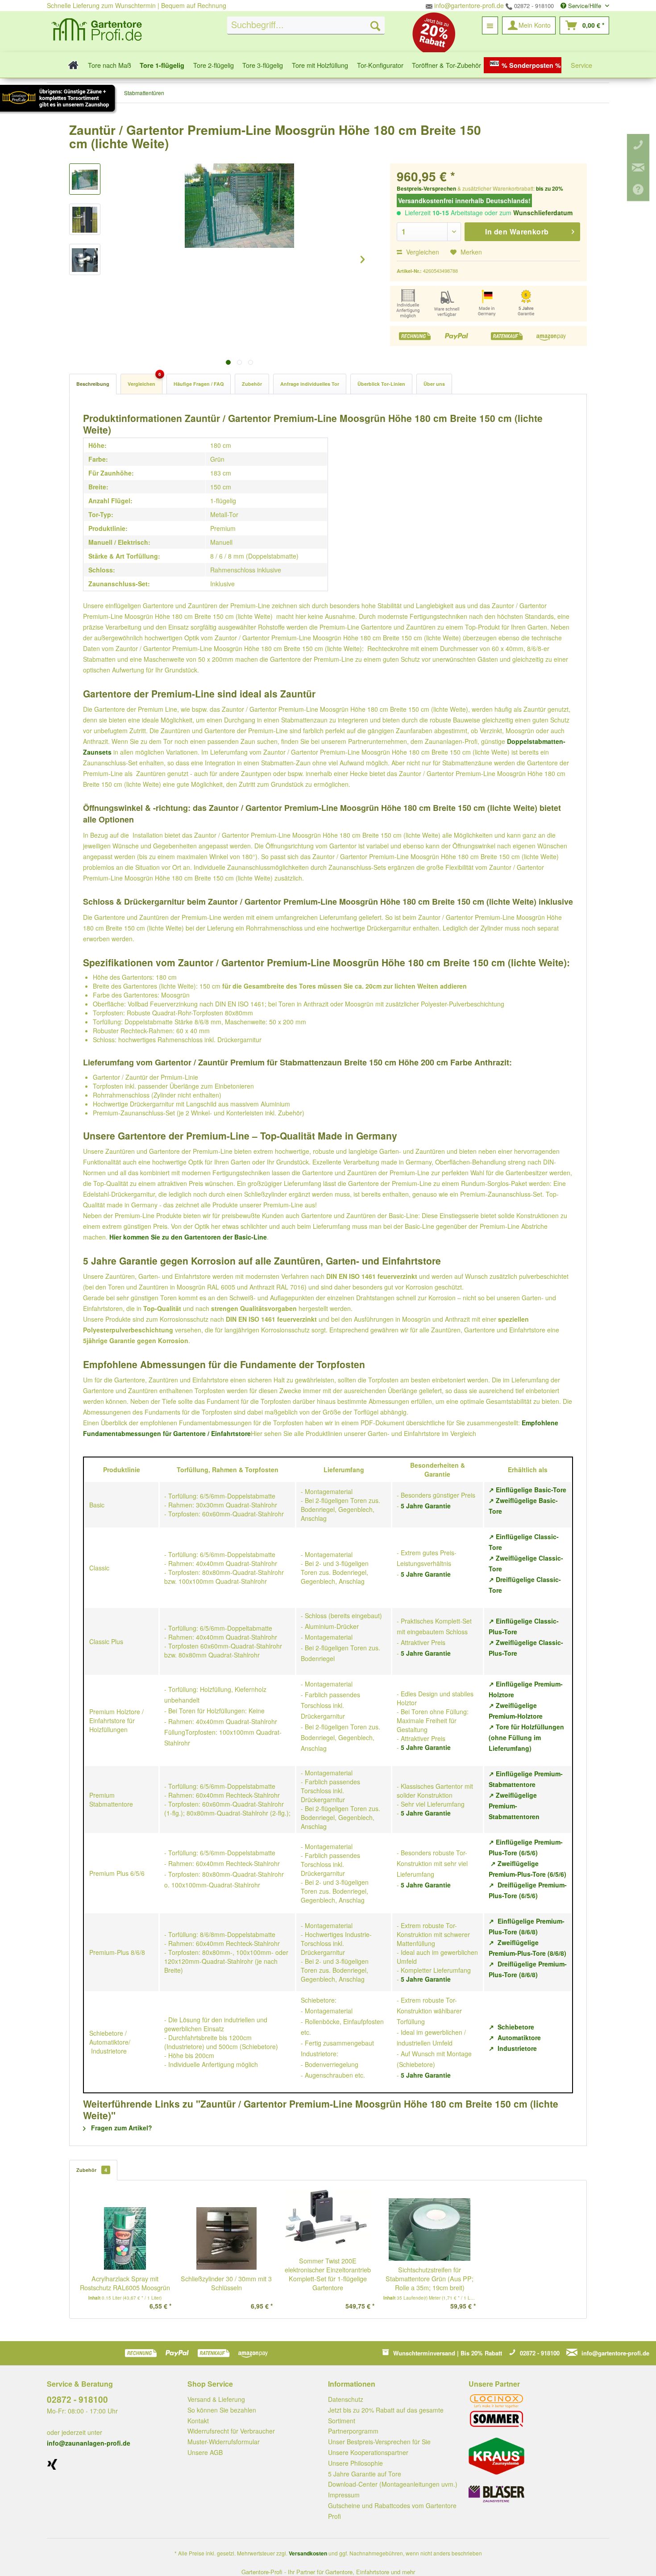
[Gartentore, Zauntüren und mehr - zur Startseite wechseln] (97, 31)
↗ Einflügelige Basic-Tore (527, 1490)
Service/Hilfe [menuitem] (585, 6)
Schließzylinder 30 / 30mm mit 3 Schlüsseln (226, 2283)
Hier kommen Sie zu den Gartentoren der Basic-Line (188, 1237)
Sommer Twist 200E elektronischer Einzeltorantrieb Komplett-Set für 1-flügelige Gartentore (328, 2274)
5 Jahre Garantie (426, 1506)
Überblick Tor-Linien (381, 384)
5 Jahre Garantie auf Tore (365, 2474)
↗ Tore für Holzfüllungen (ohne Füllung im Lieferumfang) (526, 1737)
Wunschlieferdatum (543, 213)
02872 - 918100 (533, 6)
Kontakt (198, 2421)
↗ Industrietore (513, 2048)
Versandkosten (308, 2553)
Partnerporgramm (353, 2431)
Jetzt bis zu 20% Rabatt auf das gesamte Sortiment (386, 2415)
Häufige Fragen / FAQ (199, 384)
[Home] (71, 65)
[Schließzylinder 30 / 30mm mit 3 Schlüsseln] (227, 2238)
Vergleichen (422, 252)
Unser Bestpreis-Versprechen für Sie (379, 2442)
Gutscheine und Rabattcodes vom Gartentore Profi (392, 2511)
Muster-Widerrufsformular (224, 2442)
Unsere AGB (205, 2452)
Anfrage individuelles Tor (310, 384)
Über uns (434, 384)
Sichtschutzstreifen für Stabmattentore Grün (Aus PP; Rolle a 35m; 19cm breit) (430, 2279)
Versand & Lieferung (216, 2399)
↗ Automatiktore (515, 2037)
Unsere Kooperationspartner (368, 2452)
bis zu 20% (550, 188)
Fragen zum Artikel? (121, 2128)
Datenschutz (346, 2399)
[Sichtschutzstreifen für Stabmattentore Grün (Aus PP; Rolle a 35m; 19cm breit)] (430, 2229)
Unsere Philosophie (355, 2463)
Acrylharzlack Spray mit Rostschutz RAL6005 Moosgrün (125, 2283)
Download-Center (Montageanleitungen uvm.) (393, 2484)
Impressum (344, 2495)
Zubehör (252, 384)
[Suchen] (375, 25)
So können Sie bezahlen (222, 2410)
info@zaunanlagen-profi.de (89, 2443)
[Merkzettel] (490, 25)
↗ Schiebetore (511, 2027)
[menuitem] (306, 25)
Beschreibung (93, 384)
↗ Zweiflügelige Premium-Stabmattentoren (514, 1806)
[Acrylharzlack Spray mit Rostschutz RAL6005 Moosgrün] (125, 2238)
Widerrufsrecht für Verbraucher (231, 2431)
